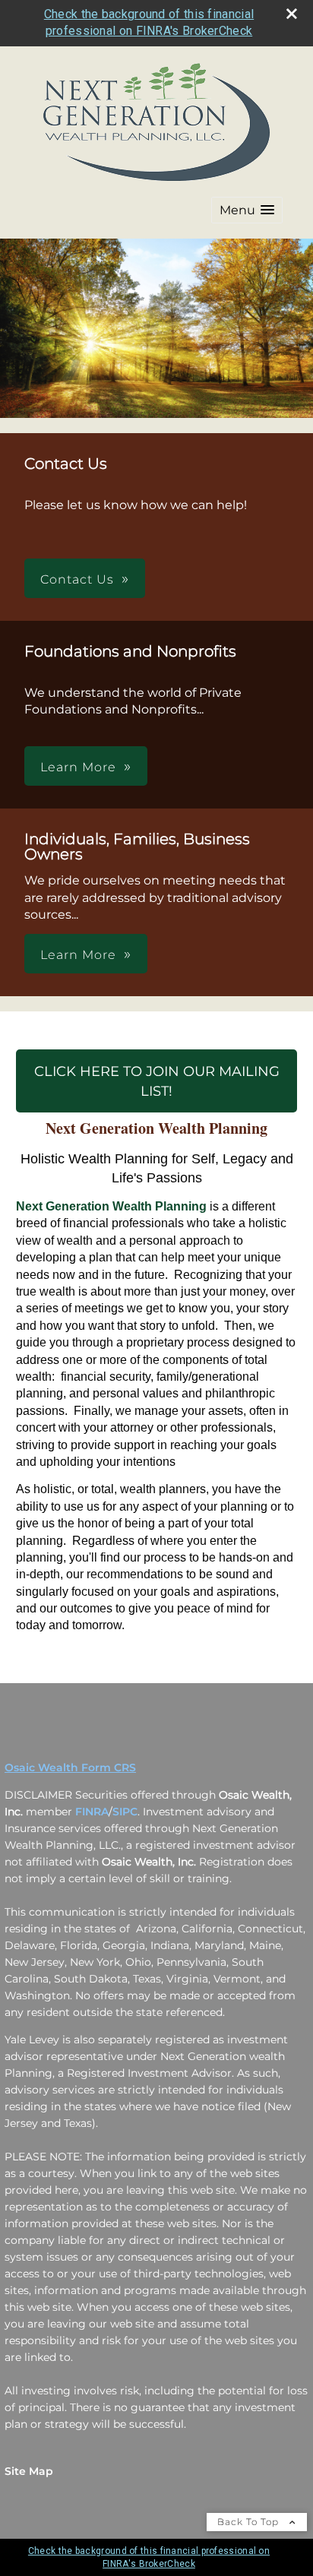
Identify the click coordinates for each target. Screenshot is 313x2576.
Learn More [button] (78, 767)
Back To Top (250, 2522)
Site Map (29, 2471)
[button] (247, 210)
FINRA (92, 1812)
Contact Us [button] (77, 579)
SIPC (125, 1812)
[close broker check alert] (292, 14)
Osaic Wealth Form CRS (70, 1767)
